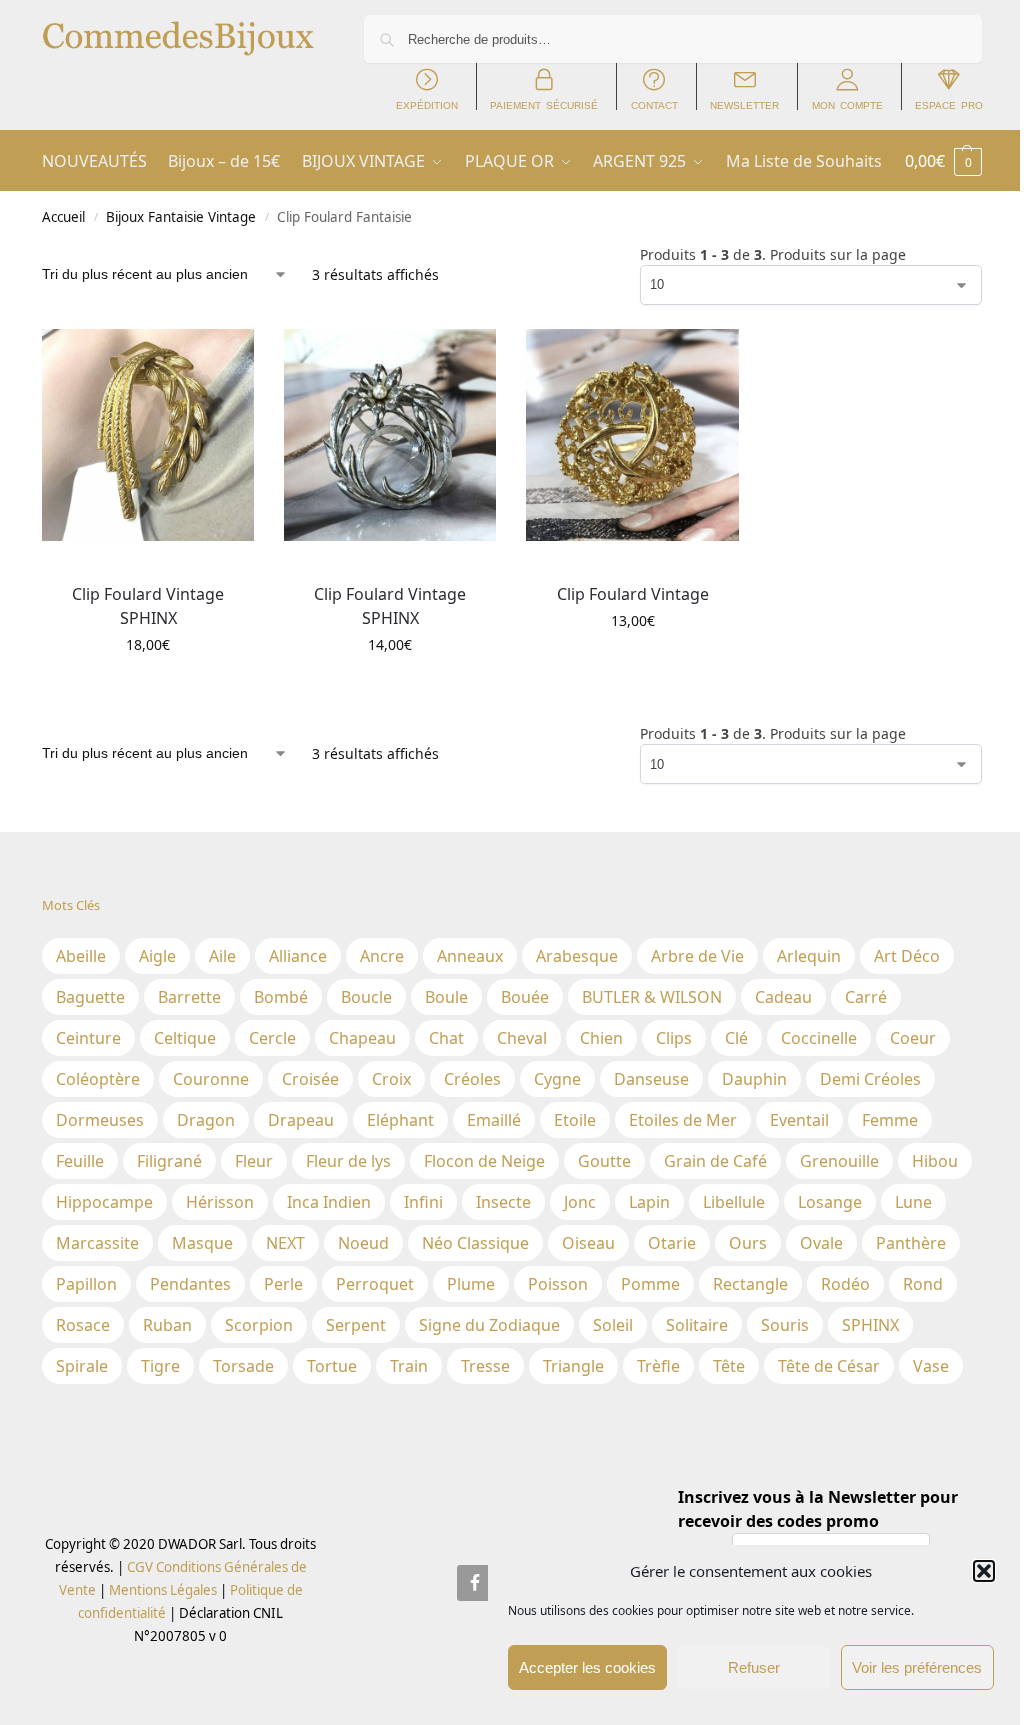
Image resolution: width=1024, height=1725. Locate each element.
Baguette (90, 997)
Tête (729, 1366)
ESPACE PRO (949, 105)
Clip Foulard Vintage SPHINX (148, 606)
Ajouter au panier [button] (148, 686)
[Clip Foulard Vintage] (632, 435)
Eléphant (400, 1120)
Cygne (557, 1079)
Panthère (911, 1243)
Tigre (160, 1366)
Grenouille (839, 1161)
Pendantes (190, 1284)
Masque (202, 1243)
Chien (601, 1038)
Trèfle (658, 1366)
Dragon (206, 1120)
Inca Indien (329, 1202)
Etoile (575, 1120)
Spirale (82, 1366)
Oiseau (588, 1243)
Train (409, 1366)
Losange (830, 1202)
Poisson (558, 1284)
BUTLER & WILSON (652, 997)
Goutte (604, 1161)
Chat (446, 1038)
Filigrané (169, 1161)
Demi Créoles (870, 1079)
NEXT (285, 1243)
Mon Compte (847, 105)
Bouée (525, 997)
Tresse (485, 1366)
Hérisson (220, 1202)
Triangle (573, 1366)
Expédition (427, 105)
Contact (654, 105)
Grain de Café (715, 1161)
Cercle (272, 1038)
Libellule (734, 1202)
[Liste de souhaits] (224, 359)
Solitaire (697, 1325)
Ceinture (88, 1038)
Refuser (754, 1667)
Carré (866, 997)
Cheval (522, 1038)
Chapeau (362, 1038)
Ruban (167, 1325)
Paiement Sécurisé (544, 105)
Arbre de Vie (697, 956)
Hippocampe (104, 1202)
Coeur (913, 1038)
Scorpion (259, 1325)
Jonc (580, 1202)
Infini (423, 1202)
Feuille (80, 1161)
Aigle (157, 956)
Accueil (63, 217)
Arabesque (577, 956)
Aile (222, 956)
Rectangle (750, 1284)
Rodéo (845, 1284)
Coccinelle (819, 1038)
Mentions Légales (161, 1590)
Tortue (332, 1366)
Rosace (83, 1325)
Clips (674, 1038)
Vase (931, 1366)
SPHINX (870, 1325)
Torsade (243, 1366)
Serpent (356, 1325)
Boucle (366, 997)
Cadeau (783, 997)
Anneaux (470, 956)
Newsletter (744, 105)
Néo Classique (475, 1243)
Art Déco (907, 956)
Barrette (189, 997)
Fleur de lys (348, 1161)
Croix (391, 1079)
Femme (890, 1120)
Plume (471, 1284)
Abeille (81, 956)
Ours (748, 1243)
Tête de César (829, 1366)
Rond (923, 1284)
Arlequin (809, 956)
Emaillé (494, 1120)
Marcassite (97, 1243)
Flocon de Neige (484, 1161)
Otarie (672, 1243)
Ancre (382, 956)
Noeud (363, 1243)
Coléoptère (98, 1079)
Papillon (86, 1284)
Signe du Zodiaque (489, 1325)
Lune (913, 1202)
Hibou (935, 1161)
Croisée (310, 1079)
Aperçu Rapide (88, 562)
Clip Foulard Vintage (633, 594)
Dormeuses (100, 1120)
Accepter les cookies (587, 1667)
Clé (736, 1038)
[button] (984, 1571)
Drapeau (301, 1120)
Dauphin (754, 1079)
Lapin (649, 1202)
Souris (785, 1325)
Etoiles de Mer (683, 1120)
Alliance (298, 956)
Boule (446, 997)
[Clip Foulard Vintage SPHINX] (148, 435)
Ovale (821, 1243)
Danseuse (651, 1079)
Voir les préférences (917, 1667)
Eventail (799, 1120)
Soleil (613, 1325)
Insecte (503, 1202)
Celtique (185, 1038)
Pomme (650, 1284)
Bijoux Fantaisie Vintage (181, 217)
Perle (283, 1284)
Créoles (472, 1079)
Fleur (254, 1161)
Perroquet (375, 1284)
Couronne (211, 1079)
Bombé (281, 997)
